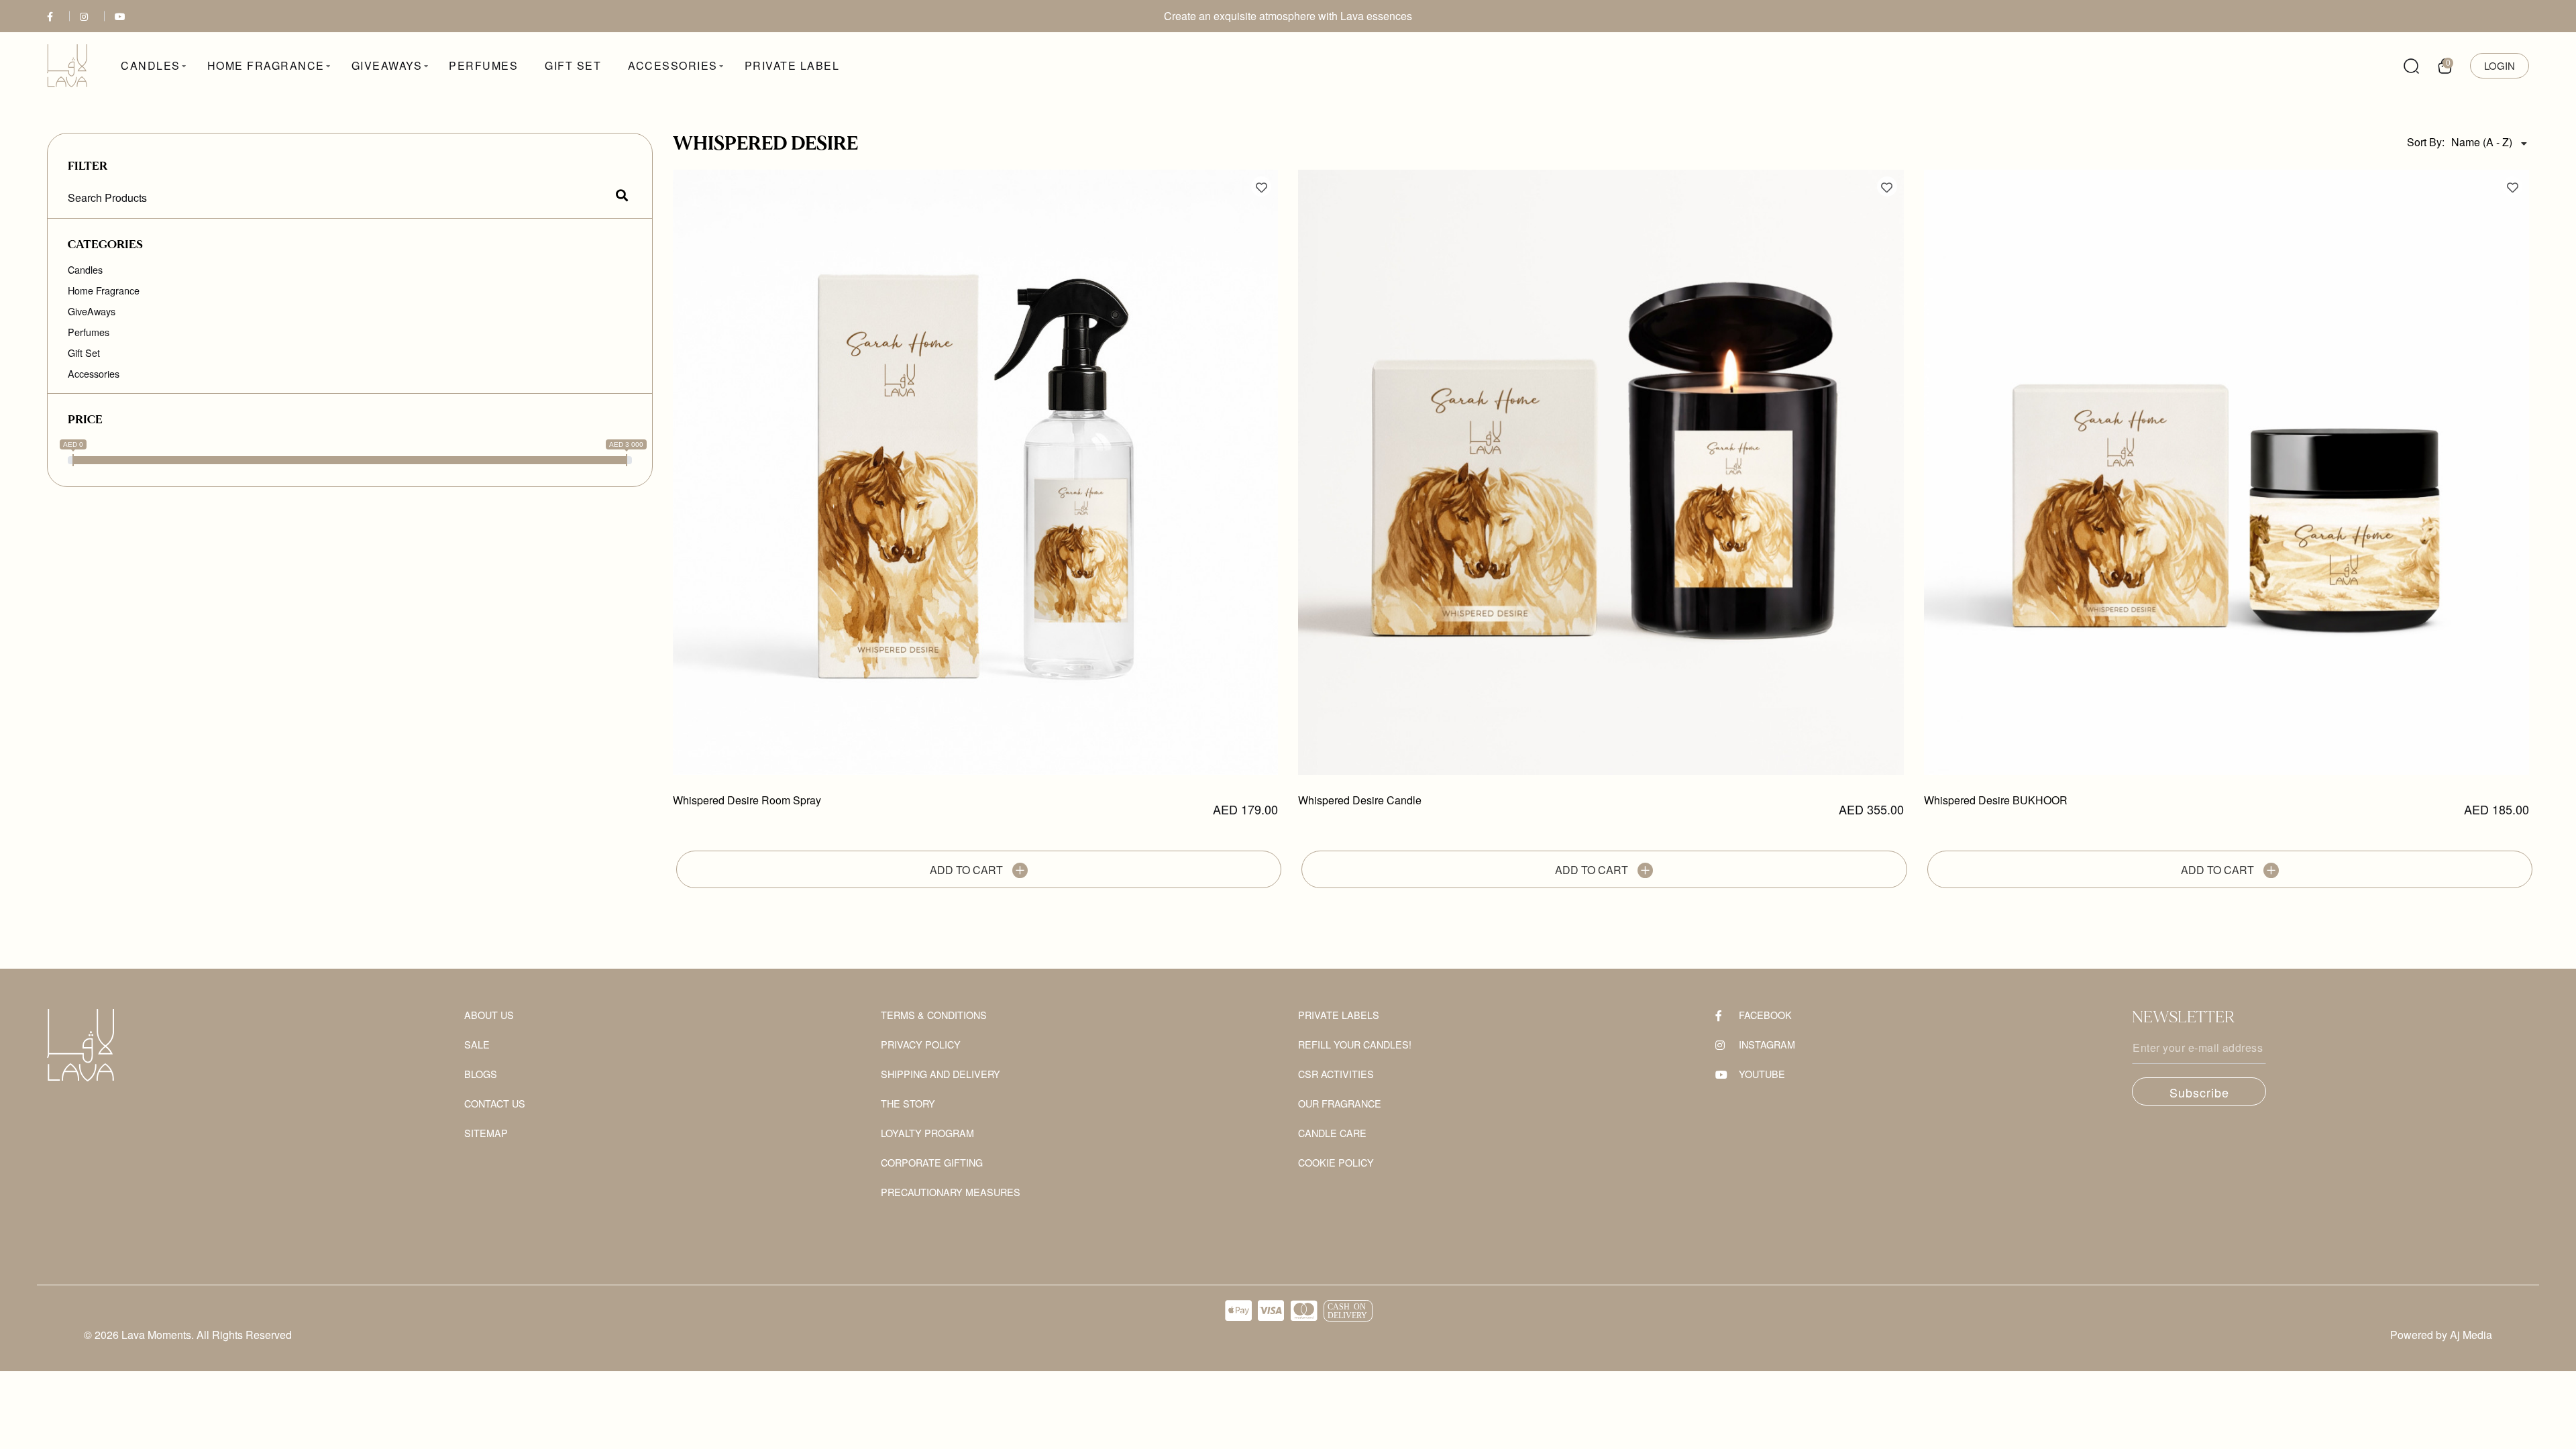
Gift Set (84, 353)
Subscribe (2199, 1092)
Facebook (1765, 1015)
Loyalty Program (927, 1133)
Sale (477, 1045)
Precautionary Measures (951, 1192)
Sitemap (486, 1133)
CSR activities (1336, 1074)
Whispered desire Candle (1360, 801)
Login (2500, 65)
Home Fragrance (104, 290)
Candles (85, 270)
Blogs (481, 1074)
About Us (489, 1015)
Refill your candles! (1355, 1045)
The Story (908, 1104)
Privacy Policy (921, 1045)
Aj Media (2471, 1335)
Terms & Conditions (934, 1015)
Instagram (1767, 1045)
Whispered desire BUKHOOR (1996, 801)
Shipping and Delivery (941, 1074)
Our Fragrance (1340, 1104)
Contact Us (495, 1104)
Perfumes (89, 332)
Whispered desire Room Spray (747, 801)
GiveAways (92, 311)
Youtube (1762, 1074)
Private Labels (1339, 1015)
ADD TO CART (968, 870)
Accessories (94, 374)
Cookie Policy (1336, 1163)
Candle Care (1332, 1133)
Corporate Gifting (932, 1163)
